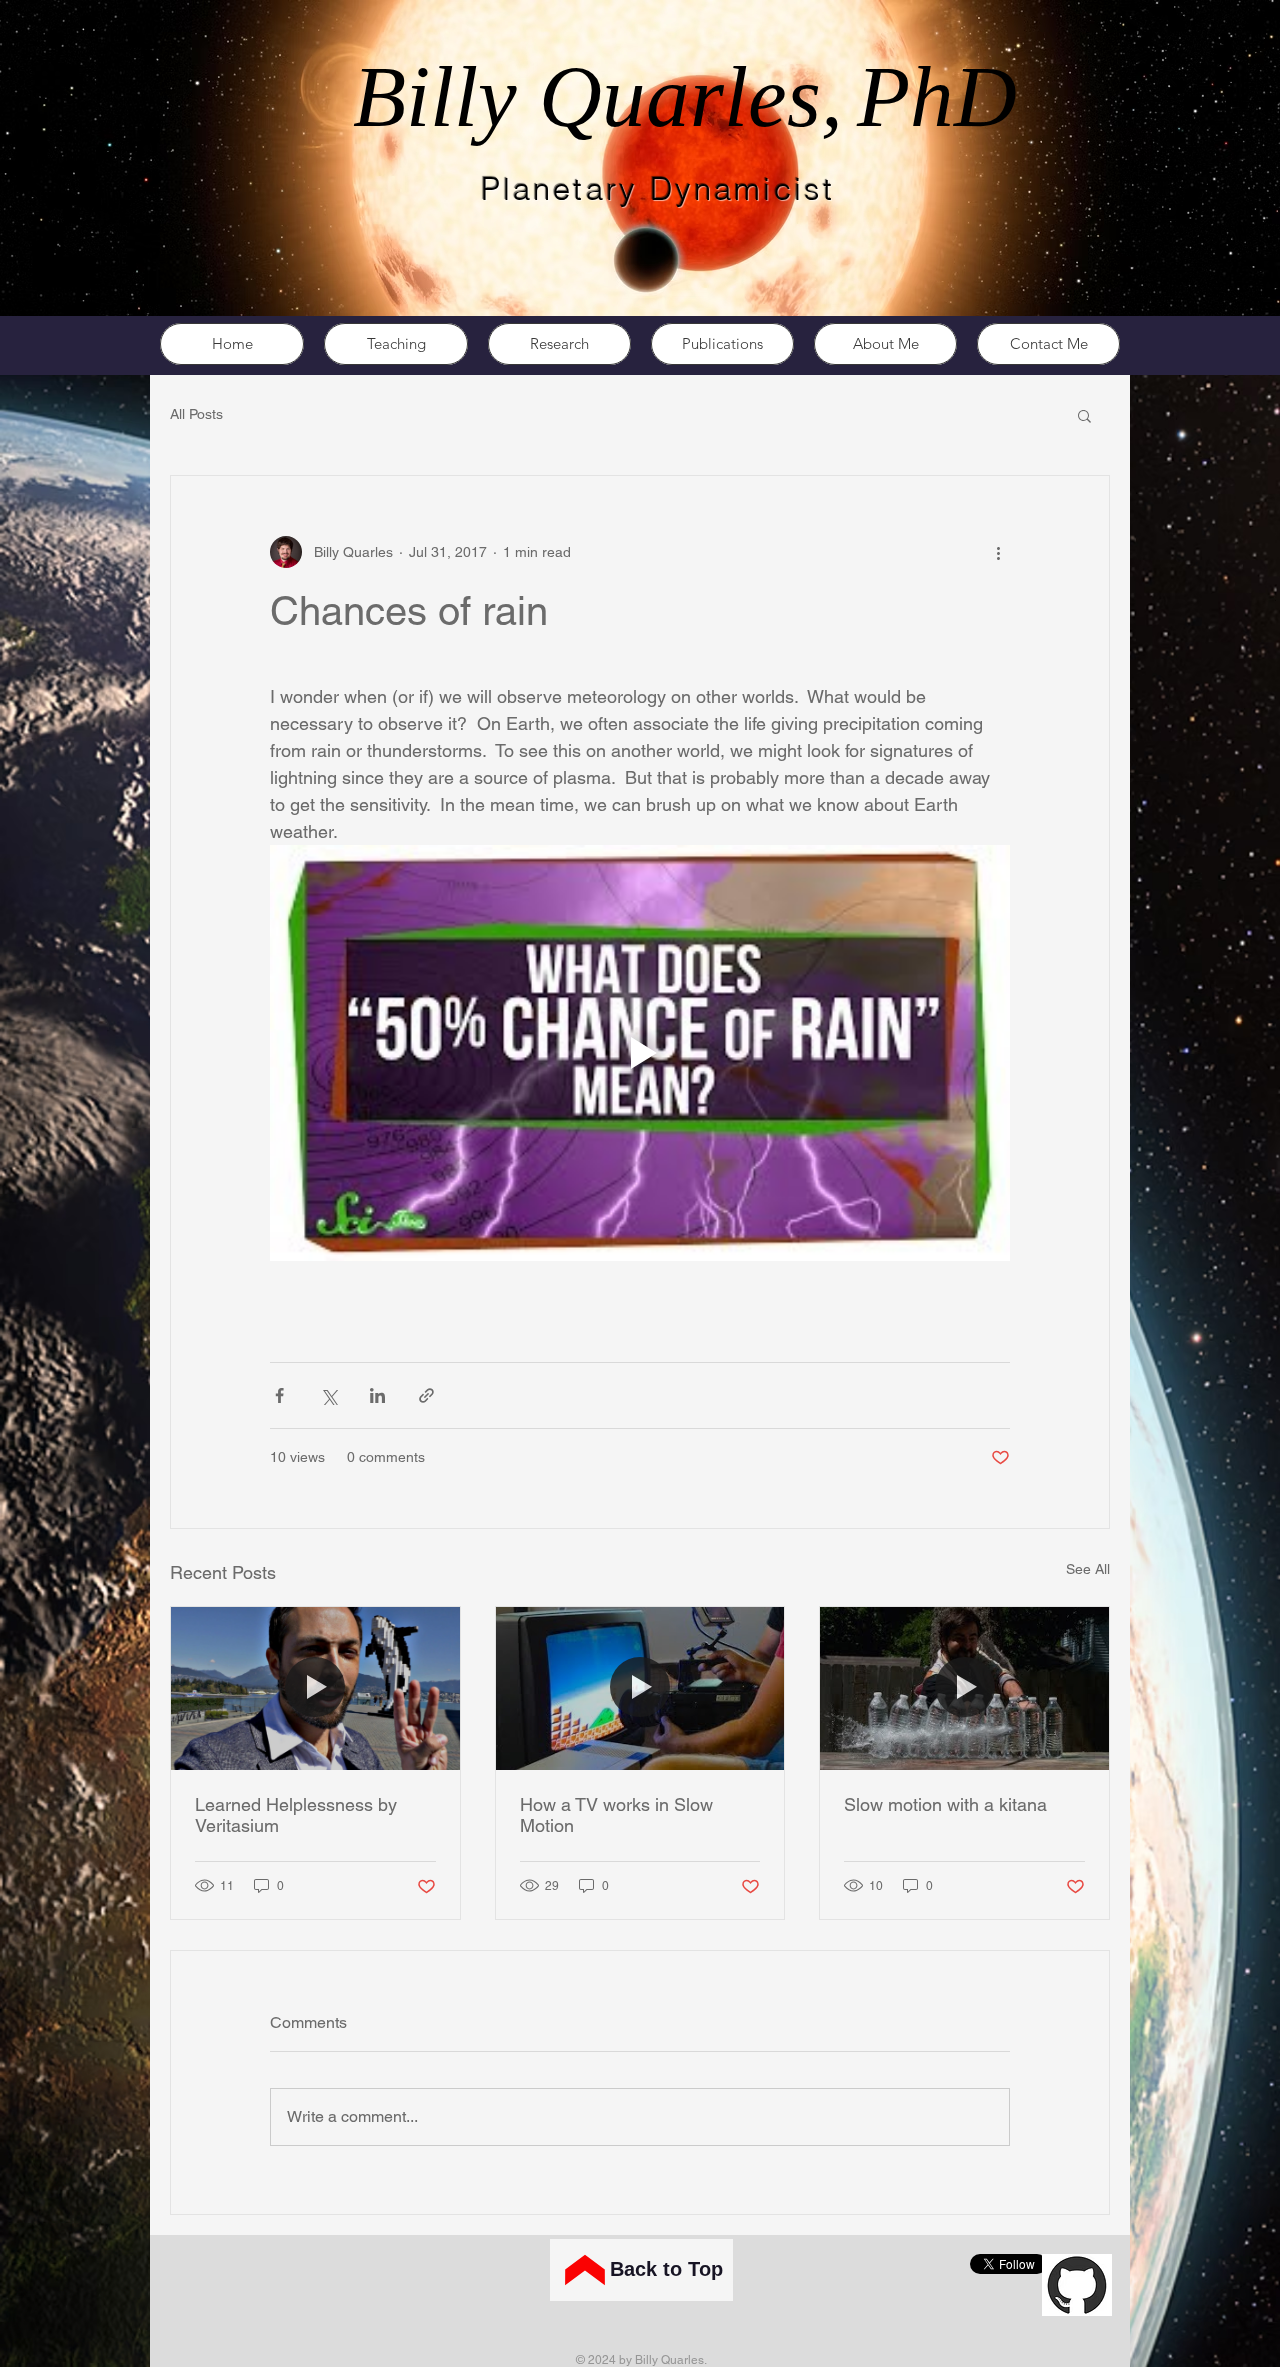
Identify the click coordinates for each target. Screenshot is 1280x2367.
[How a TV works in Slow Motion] (640, 1688)
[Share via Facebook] (279, 1395)
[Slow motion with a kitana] (964, 1688)
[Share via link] (426, 1395)
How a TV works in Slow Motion (616, 1815)
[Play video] (640, 1053)
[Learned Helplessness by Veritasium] (315, 1688)
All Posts (196, 414)
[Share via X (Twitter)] (328, 1395)
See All (1088, 1569)
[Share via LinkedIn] (377, 1395)
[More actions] (998, 552)
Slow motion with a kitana (945, 1804)
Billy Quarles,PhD (684, 96)
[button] (1084, 415)
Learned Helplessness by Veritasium (296, 1815)
